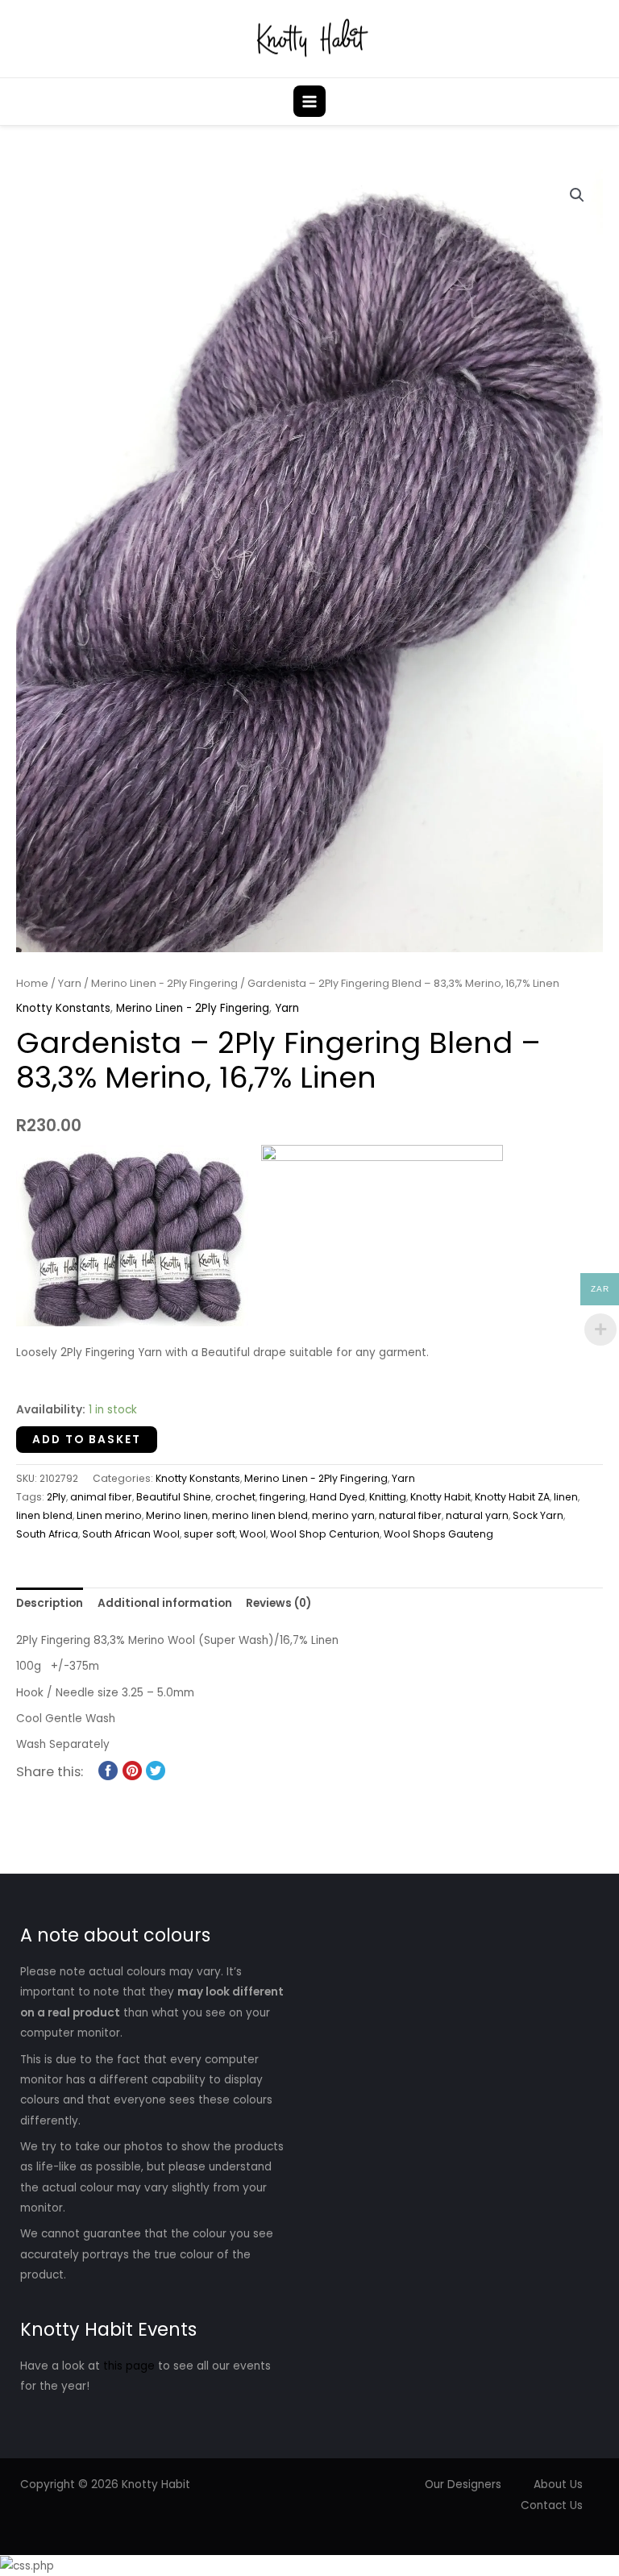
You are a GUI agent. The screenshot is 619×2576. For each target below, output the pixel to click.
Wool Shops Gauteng (438, 1534)
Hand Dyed (337, 1497)
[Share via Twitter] (156, 1770)
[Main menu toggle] (309, 101)
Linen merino (109, 1515)
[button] (597, 101)
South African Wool (131, 1534)
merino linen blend (260, 1515)
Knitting (388, 1497)
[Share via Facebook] (108, 1770)
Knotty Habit (440, 1497)
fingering (282, 1497)
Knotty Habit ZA (512, 1497)
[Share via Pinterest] (132, 1770)
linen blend (44, 1515)
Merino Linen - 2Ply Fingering (164, 983)
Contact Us (552, 2505)
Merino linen (177, 1515)
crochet (235, 1497)
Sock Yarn (538, 1515)
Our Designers (463, 2484)
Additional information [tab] (165, 1603)
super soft (210, 1534)
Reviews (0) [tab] (278, 1603)
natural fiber (410, 1515)
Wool (253, 1534)
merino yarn (343, 1515)
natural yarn (477, 1515)
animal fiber (101, 1497)
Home (32, 983)
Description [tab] (50, 1603)
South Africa (47, 1534)
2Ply (56, 1497)
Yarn (70, 983)
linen (566, 1497)
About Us (558, 2484)
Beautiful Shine (174, 1497)
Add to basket (87, 1440)
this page (129, 2366)
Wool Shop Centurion (325, 1534)
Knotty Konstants (63, 1008)
